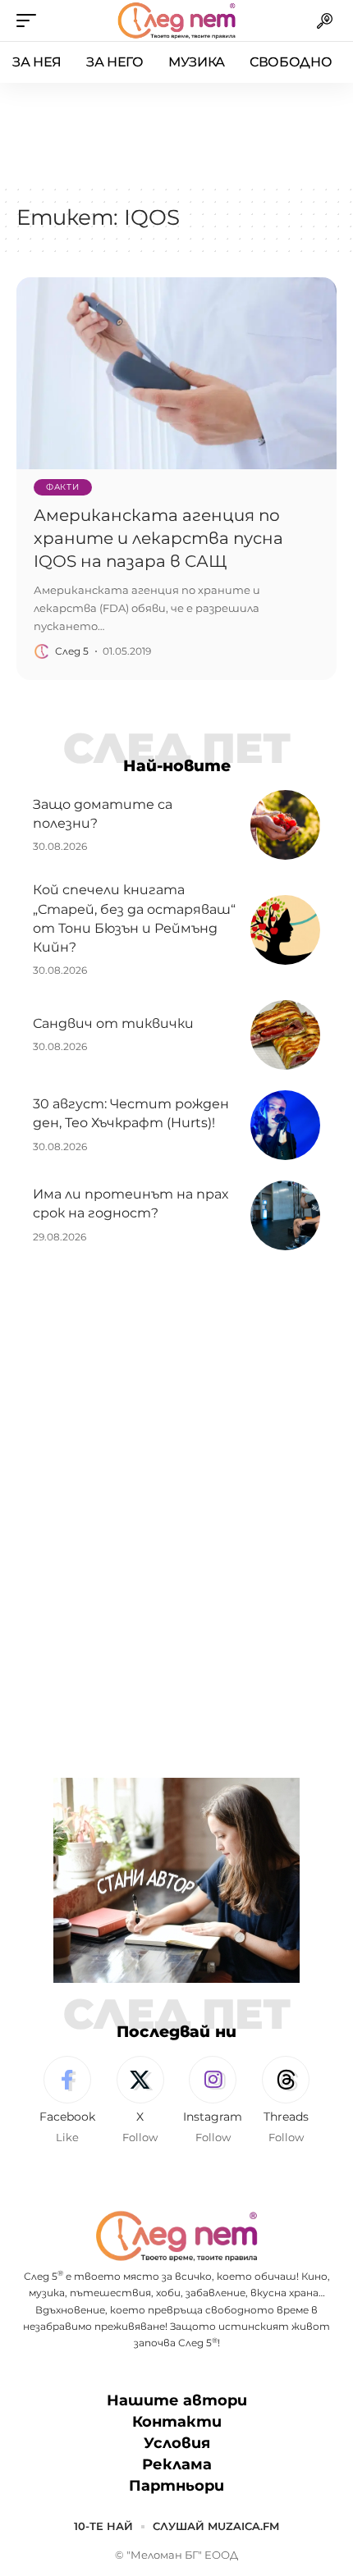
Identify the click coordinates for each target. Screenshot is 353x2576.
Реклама (177, 2464)
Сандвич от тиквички (113, 1023)
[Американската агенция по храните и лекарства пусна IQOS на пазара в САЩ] (176, 373)
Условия (177, 2443)
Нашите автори (177, 2400)
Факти (63, 487)
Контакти (177, 2422)
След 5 (72, 651)
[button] (30, 21)
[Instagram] (213, 2101)
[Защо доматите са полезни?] (285, 825)
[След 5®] (176, 21)
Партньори (176, 2486)
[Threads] (286, 2101)
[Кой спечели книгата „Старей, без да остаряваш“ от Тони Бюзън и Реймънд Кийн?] (285, 930)
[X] (140, 2101)
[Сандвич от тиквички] (285, 1035)
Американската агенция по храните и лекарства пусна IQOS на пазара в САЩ (158, 538)
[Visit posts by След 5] (42, 651)
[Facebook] (67, 2101)
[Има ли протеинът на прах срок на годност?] (285, 1215)
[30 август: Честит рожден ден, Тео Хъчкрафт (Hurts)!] (285, 1125)
